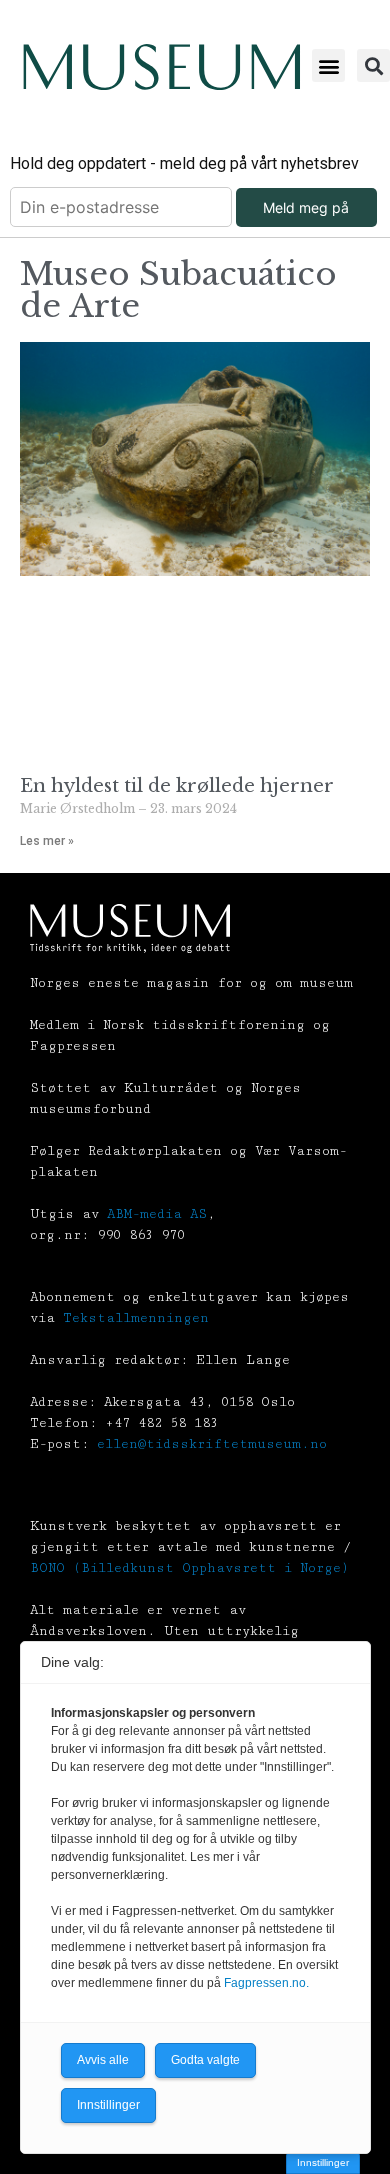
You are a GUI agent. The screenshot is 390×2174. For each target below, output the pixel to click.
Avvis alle (103, 2060)
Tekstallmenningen (136, 1318)
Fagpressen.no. (266, 1983)
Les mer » (47, 841)
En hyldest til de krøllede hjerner (177, 786)
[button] (328, 65)
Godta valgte (205, 2060)
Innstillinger (323, 2162)
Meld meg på (306, 207)
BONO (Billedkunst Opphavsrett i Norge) (189, 1568)
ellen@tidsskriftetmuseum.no (212, 1444)
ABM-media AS (157, 1214)
